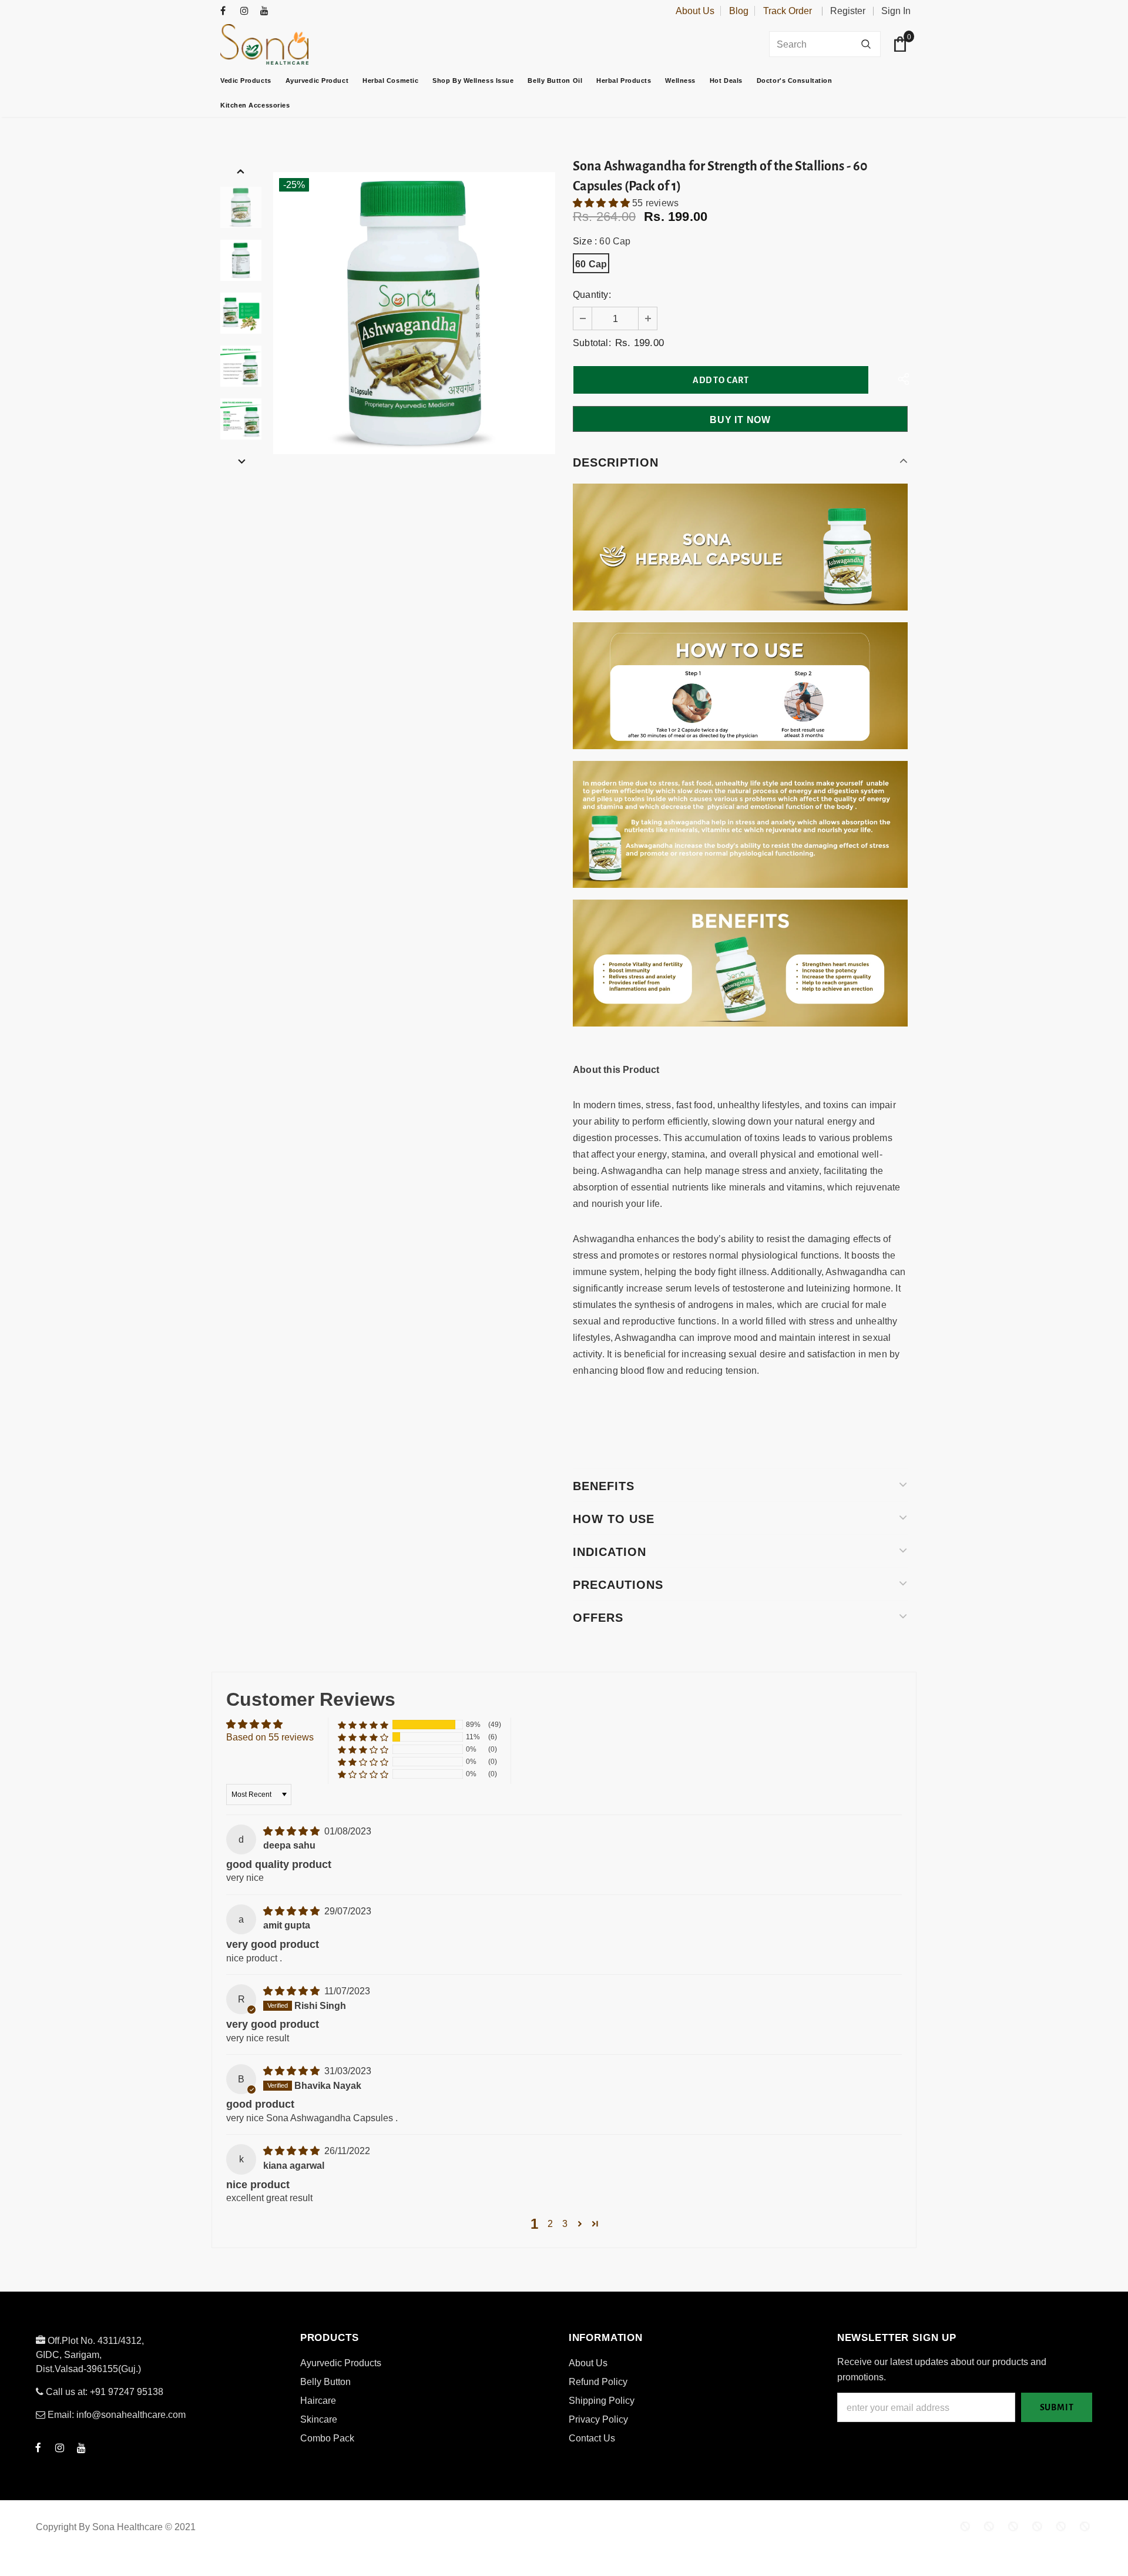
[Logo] (294, 44)
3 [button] (565, 2224)
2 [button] (550, 2224)
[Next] (241, 461)
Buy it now (740, 420)
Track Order (788, 11)
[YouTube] (268, 11)
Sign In (896, 11)
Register (848, 11)
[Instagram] (248, 11)
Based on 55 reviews (270, 1737)
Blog (739, 11)
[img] (293, 1831)
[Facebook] (228, 11)
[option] (414, 313)
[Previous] (241, 171)
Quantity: (592, 295)
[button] (602, 203)
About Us (695, 11)
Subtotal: (592, 343)
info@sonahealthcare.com (131, 2415)
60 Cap (591, 264)
